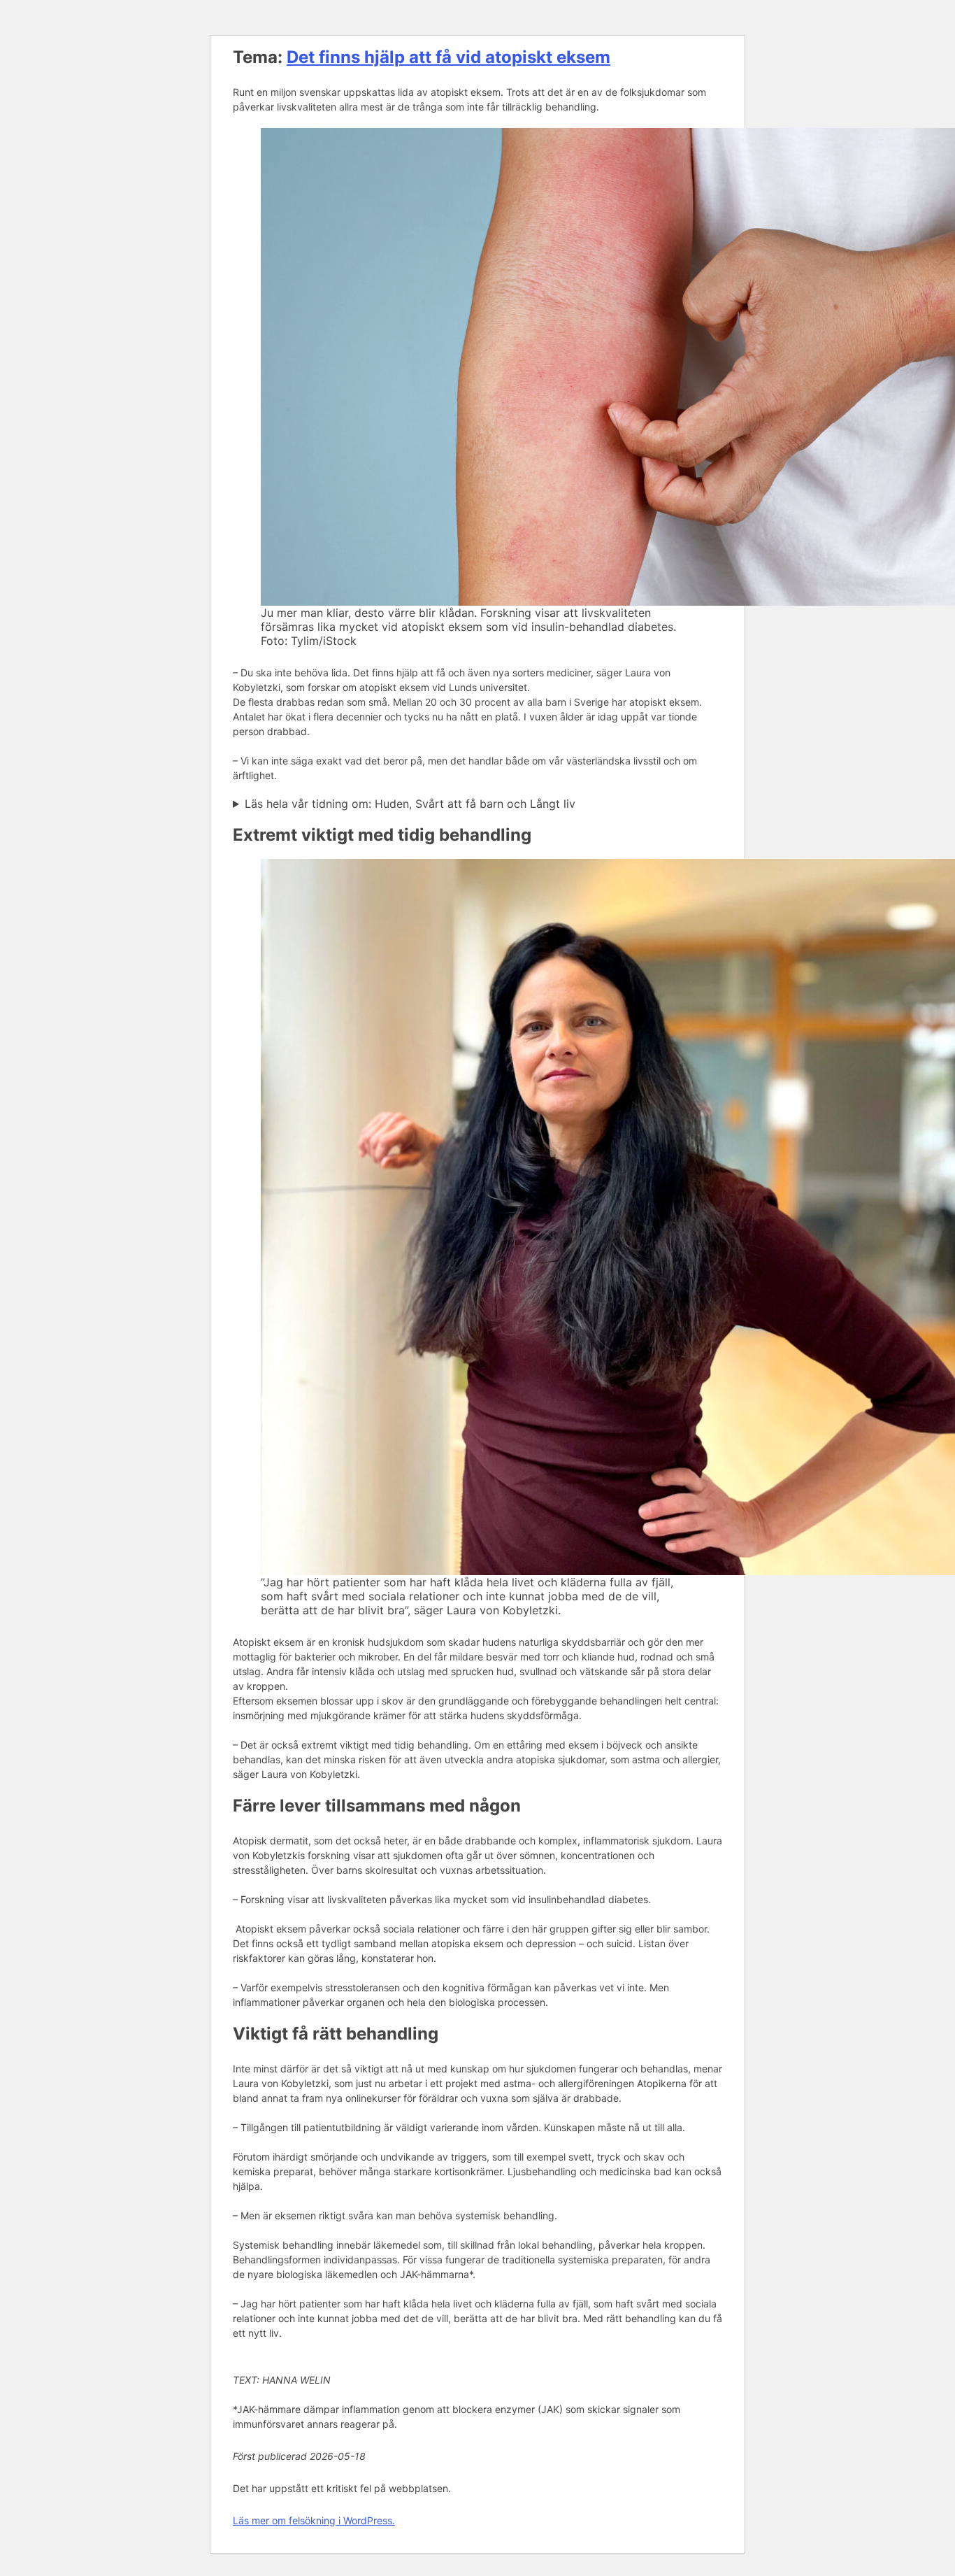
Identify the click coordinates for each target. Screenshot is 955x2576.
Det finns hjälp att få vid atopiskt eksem (448, 57)
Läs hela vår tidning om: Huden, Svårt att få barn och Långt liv (410, 804)
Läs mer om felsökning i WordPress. (314, 2520)
